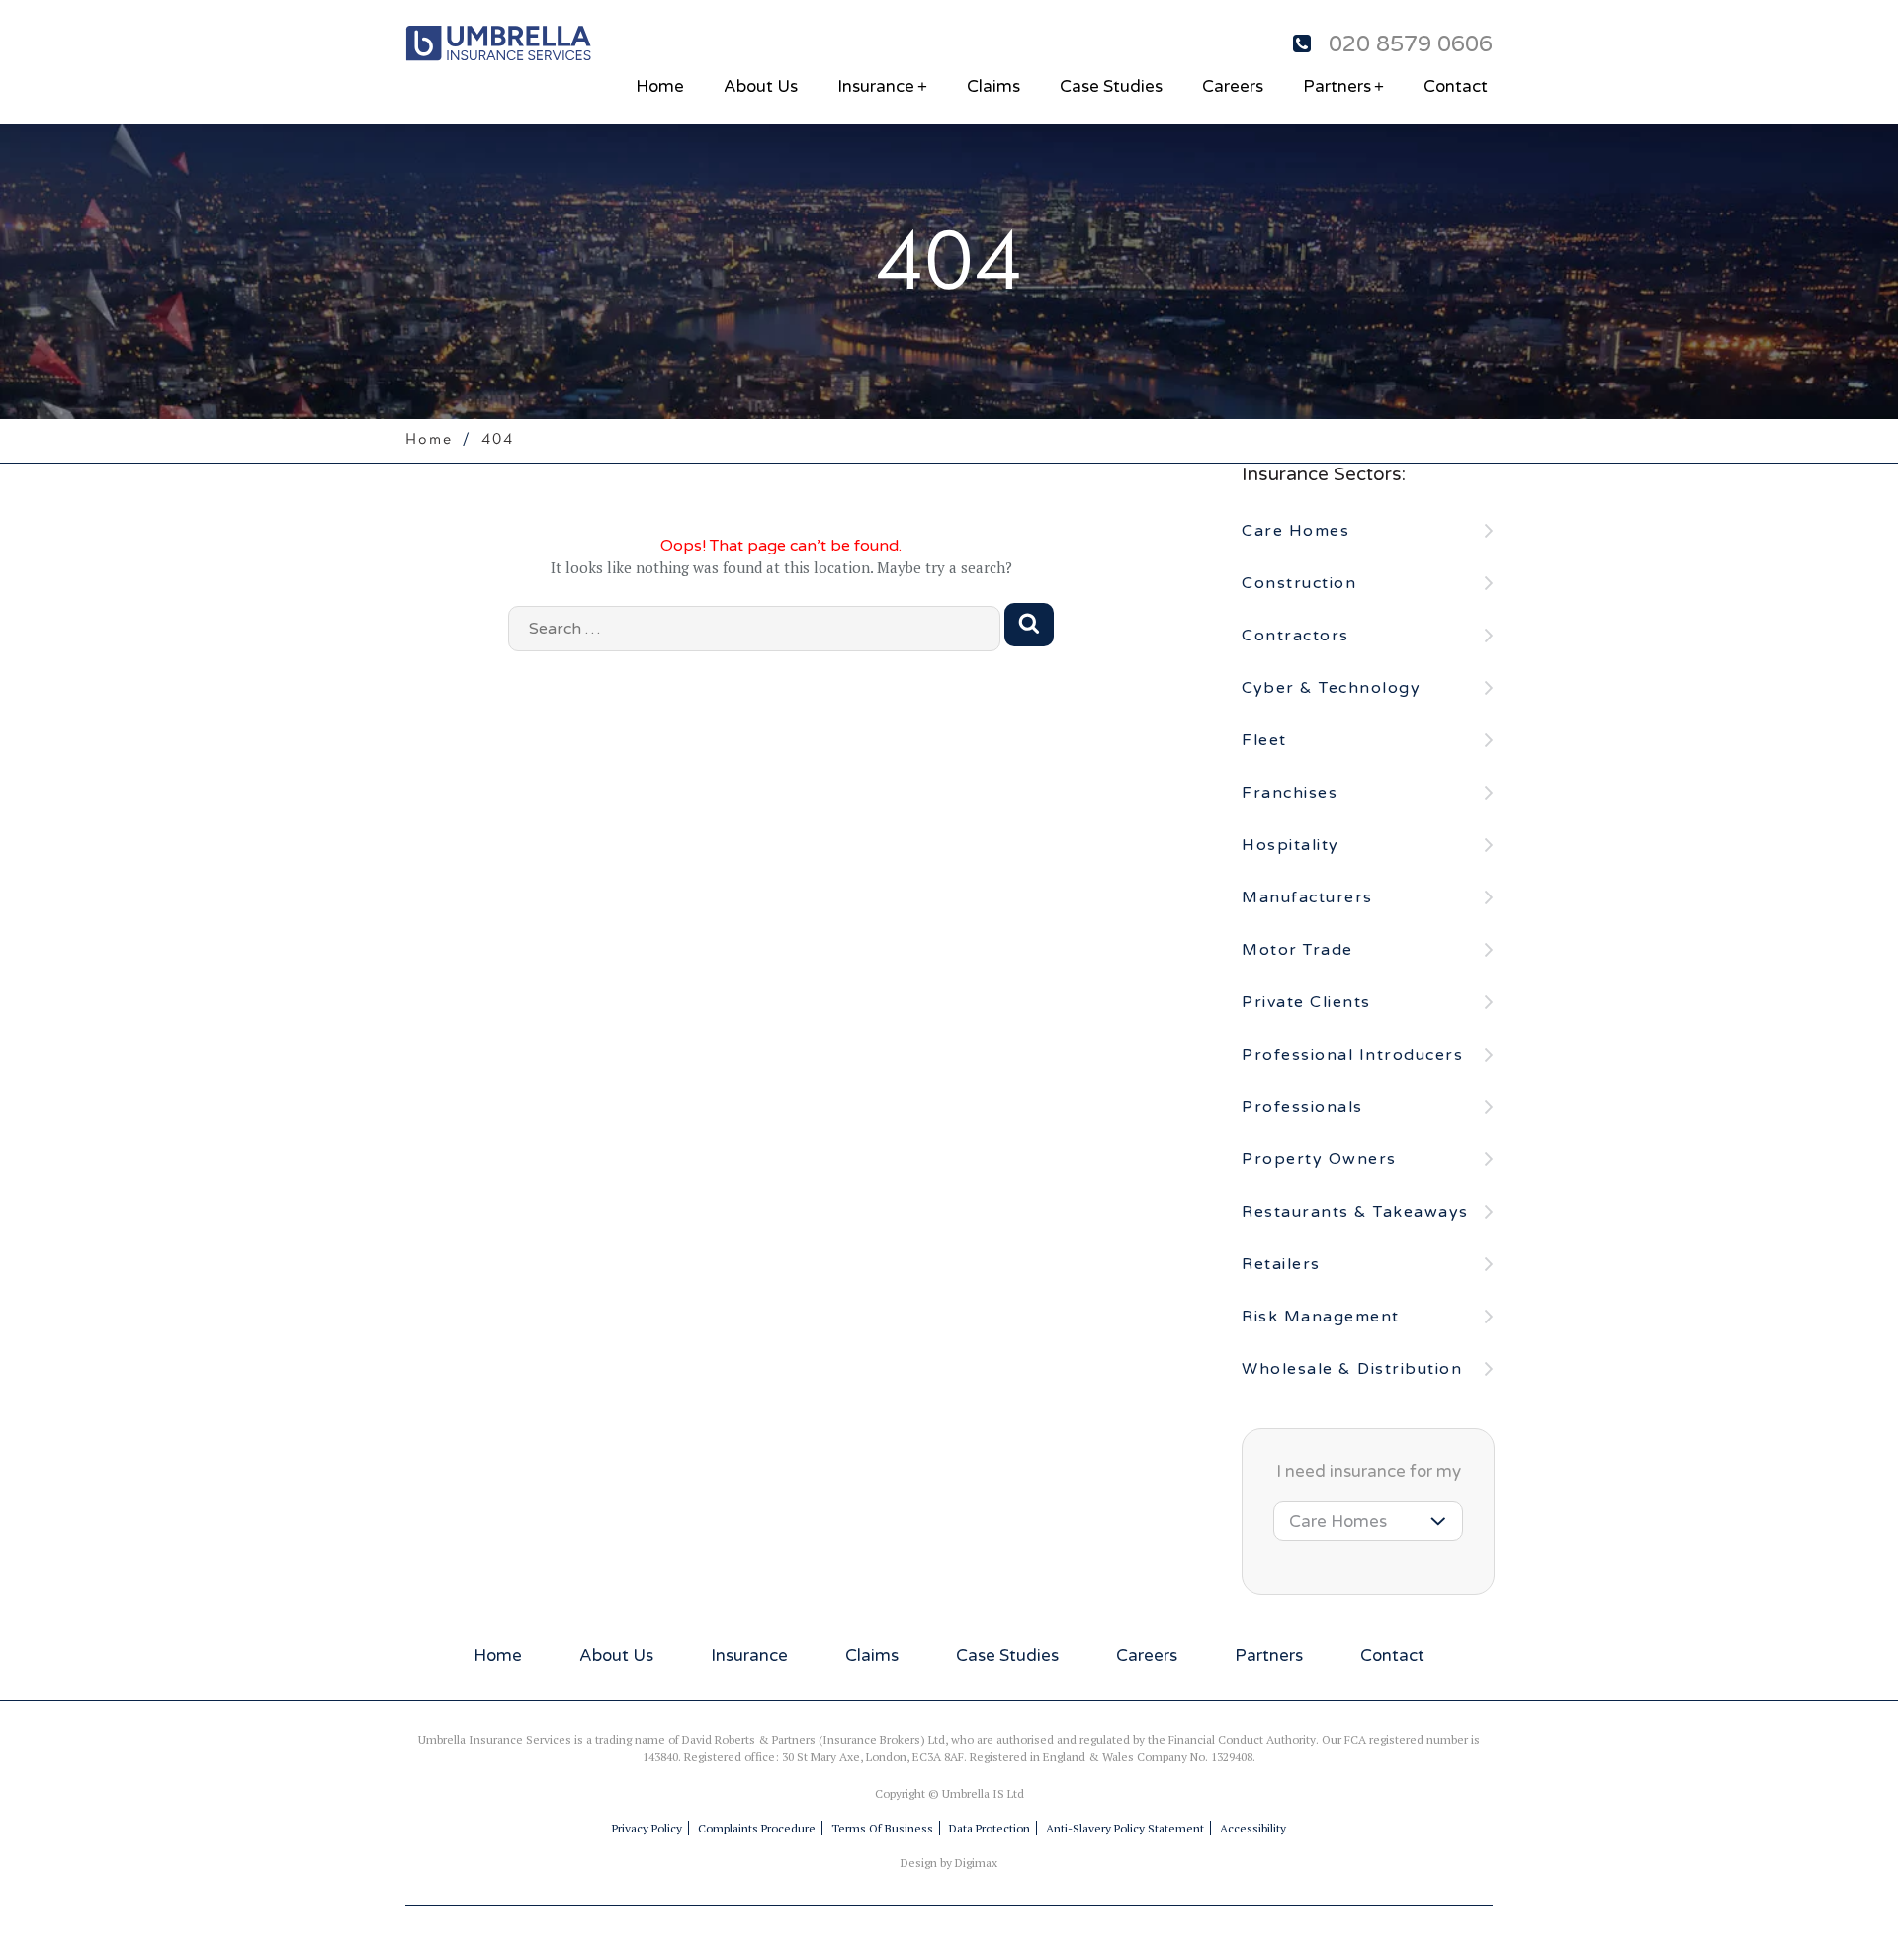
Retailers (1281, 1264)
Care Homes (1295, 531)
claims (993, 86)
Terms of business (882, 1828)
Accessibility (1253, 1828)
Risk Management (1321, 1317)
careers (1233, 86)
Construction (1299, 583)
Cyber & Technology (1331, 688)
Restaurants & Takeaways (1355, 1212)
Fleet (1264, 740)
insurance (882, 86)
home (660, 86)
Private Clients (1306, 1002)
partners (1343, 86)
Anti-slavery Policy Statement (1125, 1828)
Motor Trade (1297, 950)
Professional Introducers (1352, 1055)
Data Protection (990, 1828)
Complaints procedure (757, 1828)
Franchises (1290, 793)
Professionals (1302, 1107)
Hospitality (1291, 845)
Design (919, 1863)
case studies (1111, 86)
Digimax (976, 1863)
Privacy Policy (647, 1828)
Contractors (1295, 636)
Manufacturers (1307, 897)
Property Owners (1319, 1159)
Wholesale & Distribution (1352, 1369)
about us (761, 86)
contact (1456, 86)
